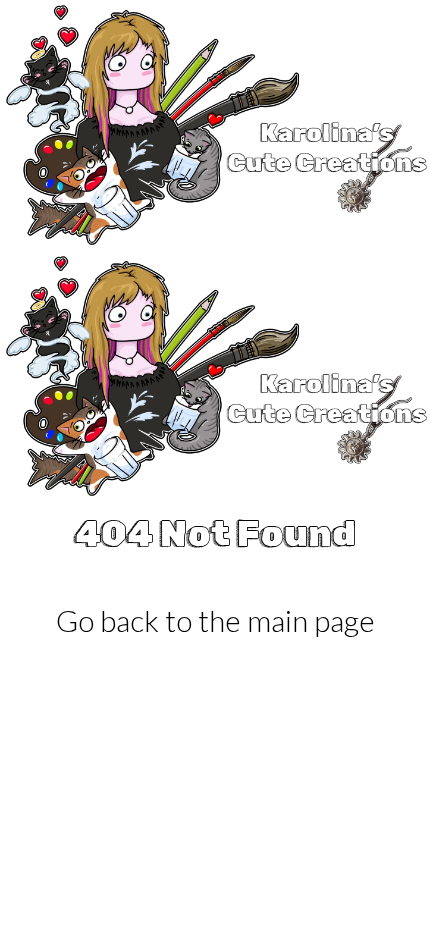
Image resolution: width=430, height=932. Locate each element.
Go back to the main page (215, 620)
